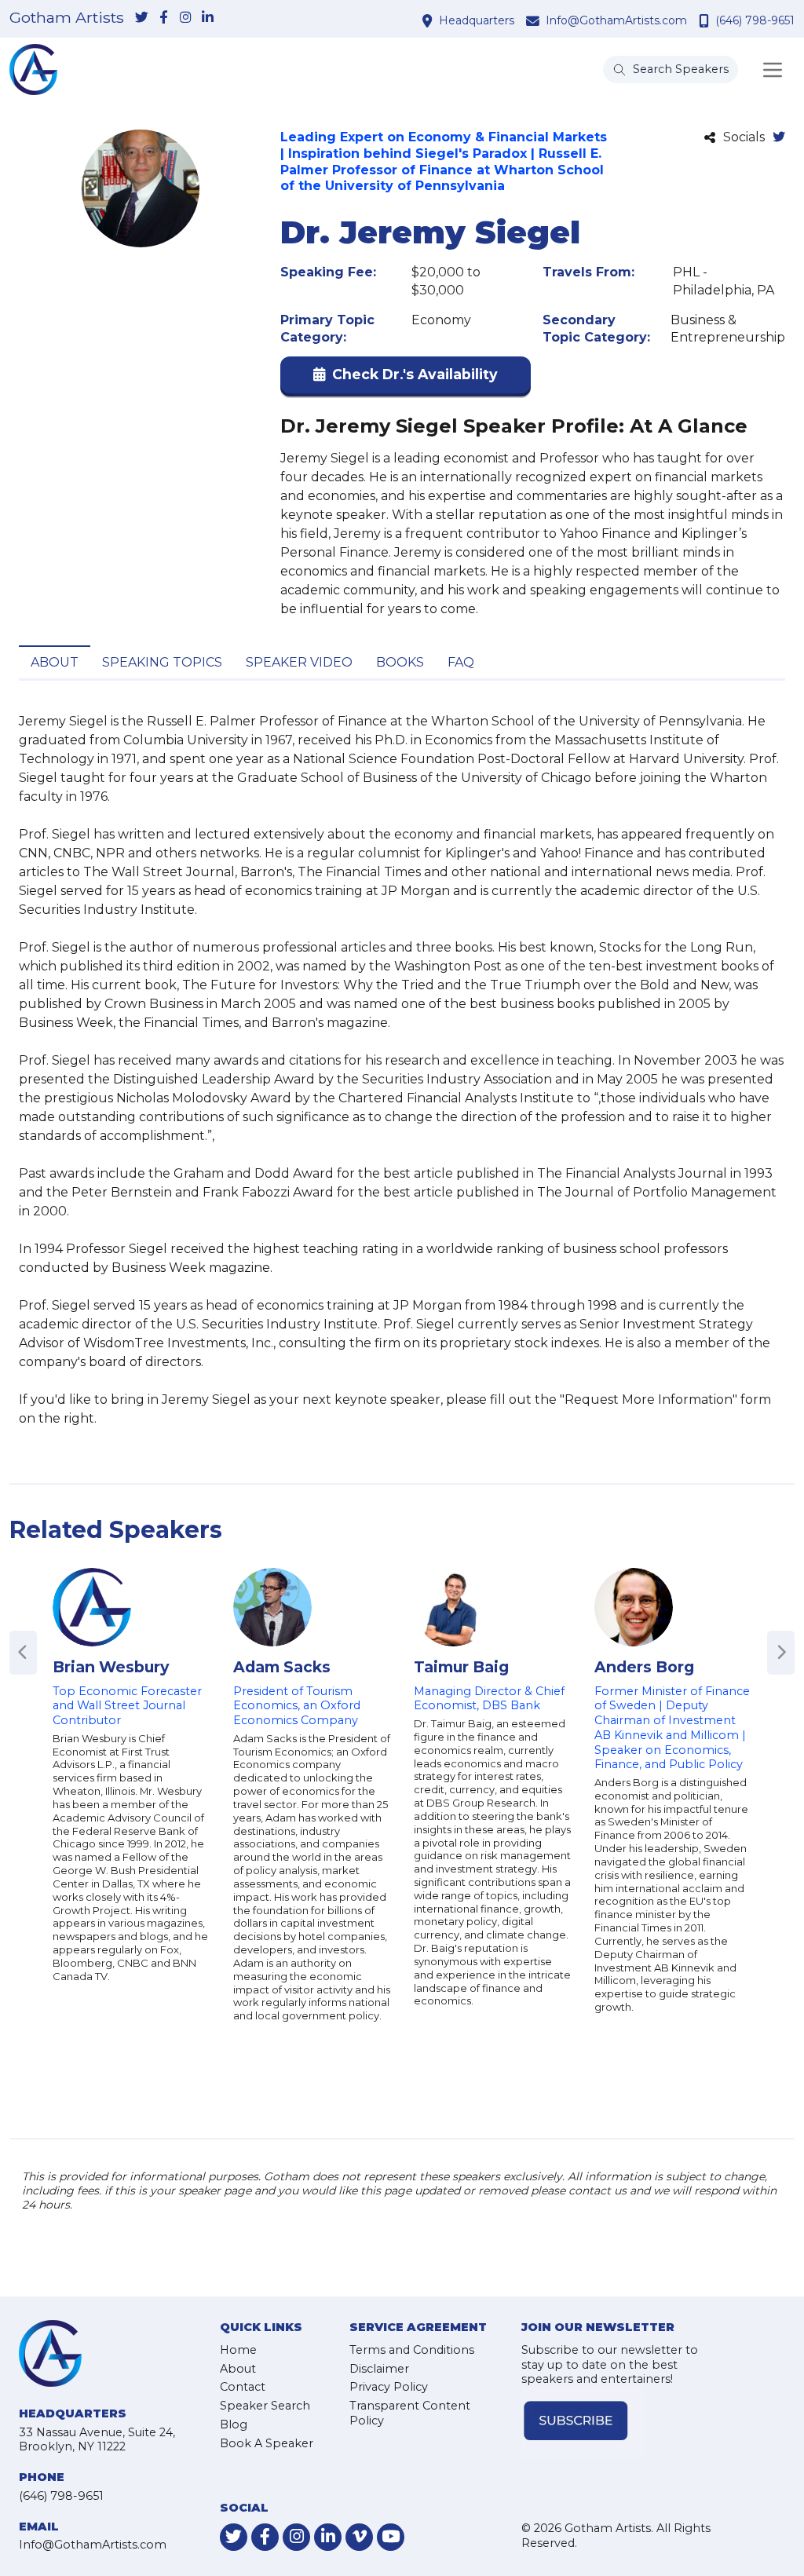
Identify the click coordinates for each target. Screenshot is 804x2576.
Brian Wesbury (111, 1667)
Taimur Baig (461, 1667)
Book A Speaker (267, 2443)
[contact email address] (535, 20)
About (55, 662)
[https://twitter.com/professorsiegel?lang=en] (779, 138)
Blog (234, 2424)
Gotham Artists (67, 18)
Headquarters (477, 20)
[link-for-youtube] (391, 2537)
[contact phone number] (706, 20)
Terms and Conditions (412, 2350)
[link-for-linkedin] (207, 18)
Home (238, 2350)
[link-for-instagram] (185, 18)
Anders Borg (644, 1667)
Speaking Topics (162, 662)
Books (400, 662)
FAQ (461, 662)
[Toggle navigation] (773, 70)
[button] (406, 378)
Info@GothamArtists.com (616, 20)
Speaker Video (299, 662)
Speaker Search (265, 2406)
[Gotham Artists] (33, 69)
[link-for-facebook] (163, 18)
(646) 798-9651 (755, 20)
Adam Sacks (282, 1667)
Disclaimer (379, 2369)
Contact (243, 2387)
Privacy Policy (389, 2387)
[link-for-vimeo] (359, 2537)
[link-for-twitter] (141, 18)
